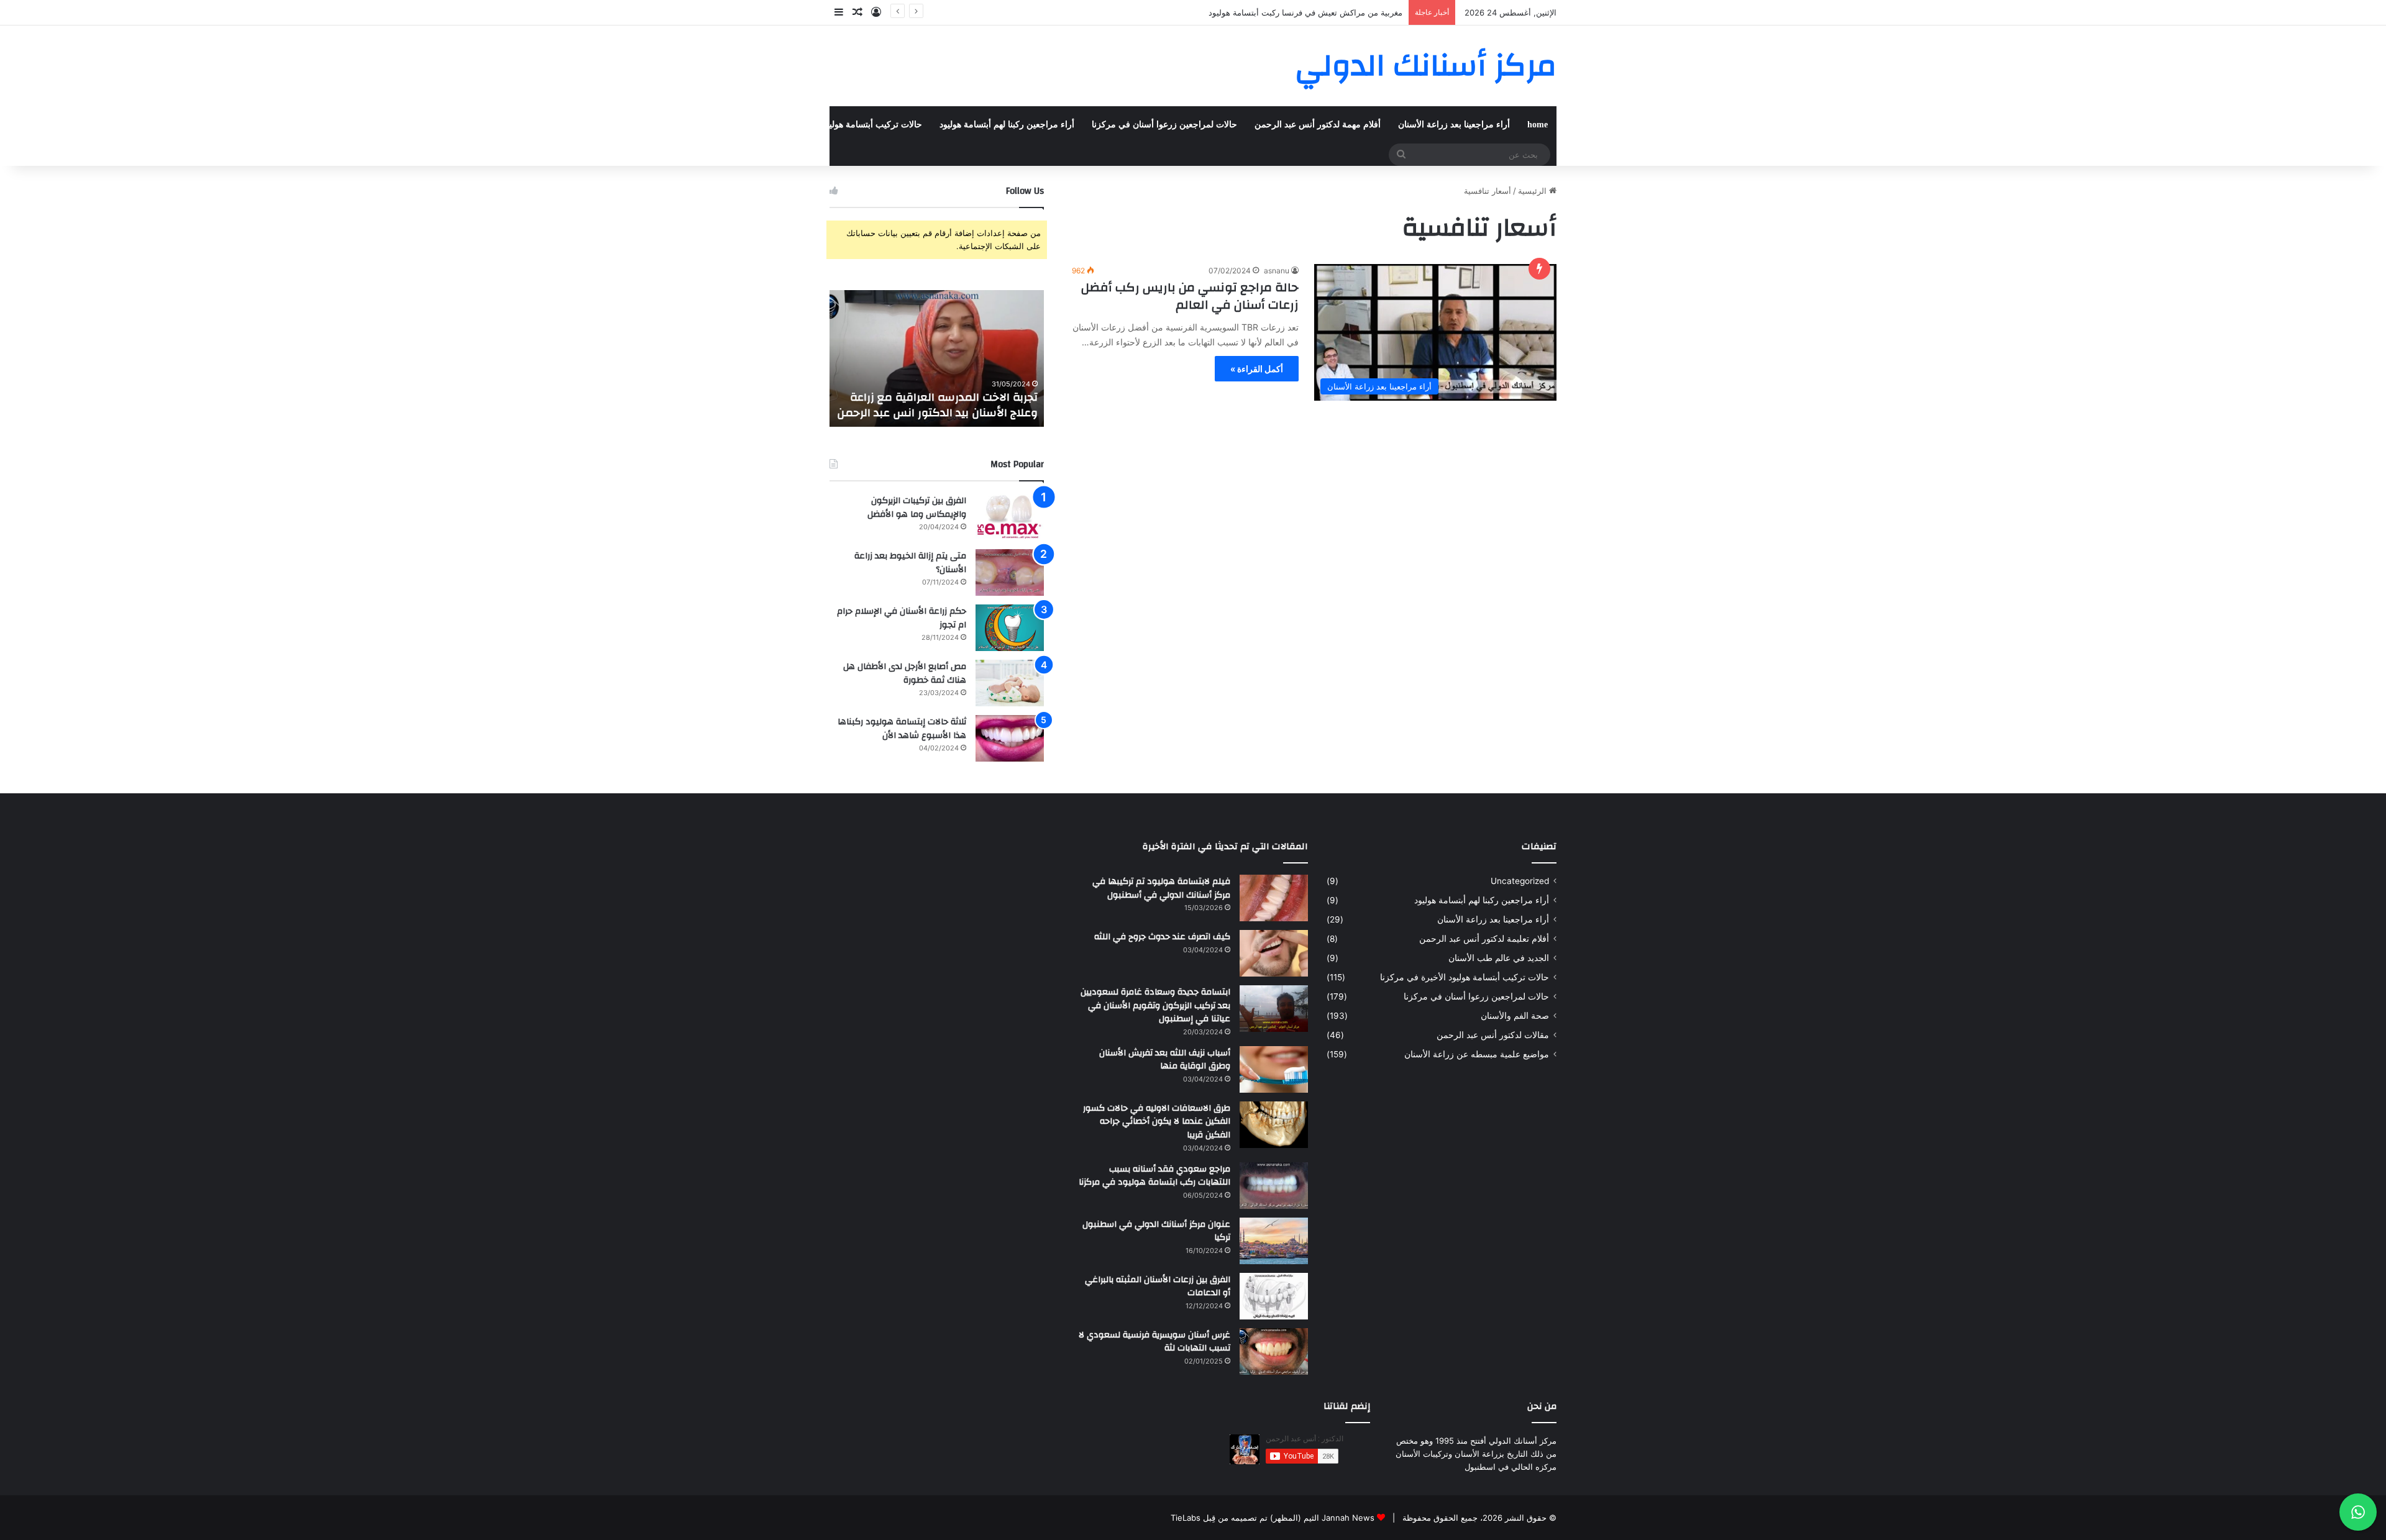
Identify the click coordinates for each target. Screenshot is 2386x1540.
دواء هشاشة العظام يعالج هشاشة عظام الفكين (1322, 12)
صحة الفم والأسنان (554, 125)
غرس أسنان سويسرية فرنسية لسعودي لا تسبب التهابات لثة (1154, 1342)
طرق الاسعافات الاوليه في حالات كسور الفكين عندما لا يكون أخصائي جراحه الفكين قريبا (1157, 1122)
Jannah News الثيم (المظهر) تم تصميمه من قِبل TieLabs (1273, 1518)
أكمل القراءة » (1257, 369)
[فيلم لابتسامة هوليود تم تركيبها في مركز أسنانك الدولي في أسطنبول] (1274, 898)
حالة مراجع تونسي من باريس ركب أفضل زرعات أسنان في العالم (1190, 296)
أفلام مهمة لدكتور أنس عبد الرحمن (1318, 125)
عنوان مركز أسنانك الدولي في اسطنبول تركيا (1156, 1231)
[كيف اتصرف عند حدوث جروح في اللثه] (1274, 953)
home (1538, 125)
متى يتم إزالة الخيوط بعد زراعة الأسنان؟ (910, 563)
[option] (937, 358)
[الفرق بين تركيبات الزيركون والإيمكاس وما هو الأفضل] (1010, 517)
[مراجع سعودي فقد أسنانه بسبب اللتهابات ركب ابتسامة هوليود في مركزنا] (1274, 1186)
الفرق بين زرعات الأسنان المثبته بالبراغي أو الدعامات (1158, 1287)
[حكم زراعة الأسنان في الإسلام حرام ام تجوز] (1010, 628)
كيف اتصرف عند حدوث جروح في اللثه (1162, 937)
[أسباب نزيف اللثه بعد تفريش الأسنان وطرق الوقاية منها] (1274, 1069)
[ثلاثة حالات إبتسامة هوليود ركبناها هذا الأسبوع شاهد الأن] (1010, 738)
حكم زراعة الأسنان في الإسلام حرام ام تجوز (902, 618)
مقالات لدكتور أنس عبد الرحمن (1493, 1035)
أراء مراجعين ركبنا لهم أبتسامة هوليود (1007, 125)
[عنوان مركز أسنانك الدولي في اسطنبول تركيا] (1274, 1241)
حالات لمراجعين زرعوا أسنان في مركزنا (1164, 125)
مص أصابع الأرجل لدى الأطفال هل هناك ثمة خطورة (905, 673)
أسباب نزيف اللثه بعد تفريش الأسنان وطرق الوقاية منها (1165, 1060)
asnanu (1277, 271)
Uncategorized (1520, 881)
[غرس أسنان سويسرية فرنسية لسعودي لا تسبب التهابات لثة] (1274, 1351)
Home (167, 125)
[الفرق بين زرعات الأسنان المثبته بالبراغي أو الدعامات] (1274, 1296)
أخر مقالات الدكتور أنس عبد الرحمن (670, 125)
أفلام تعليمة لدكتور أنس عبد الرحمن (1484, 939)
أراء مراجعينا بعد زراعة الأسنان (1454, 125)
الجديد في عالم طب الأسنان (1499, 958)
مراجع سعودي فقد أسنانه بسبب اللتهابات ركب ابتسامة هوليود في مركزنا (1154, 1176)
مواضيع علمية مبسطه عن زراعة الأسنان (1477, 1054)
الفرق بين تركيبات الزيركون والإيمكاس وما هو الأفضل (917, 508)
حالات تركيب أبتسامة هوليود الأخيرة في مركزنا (838, 125)
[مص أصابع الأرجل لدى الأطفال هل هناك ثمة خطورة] (1010, 683)
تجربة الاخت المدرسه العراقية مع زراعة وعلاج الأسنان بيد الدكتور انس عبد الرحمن (937, 405)
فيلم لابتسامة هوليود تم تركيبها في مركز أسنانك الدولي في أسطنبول (1161, 888)
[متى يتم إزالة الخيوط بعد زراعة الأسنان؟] (1010, 572)
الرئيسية (1534, 191)
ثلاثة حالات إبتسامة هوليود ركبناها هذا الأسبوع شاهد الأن (902, 729)
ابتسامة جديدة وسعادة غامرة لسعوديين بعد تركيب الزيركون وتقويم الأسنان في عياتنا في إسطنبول (1155, 1005)
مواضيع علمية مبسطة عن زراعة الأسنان (430, 125)
